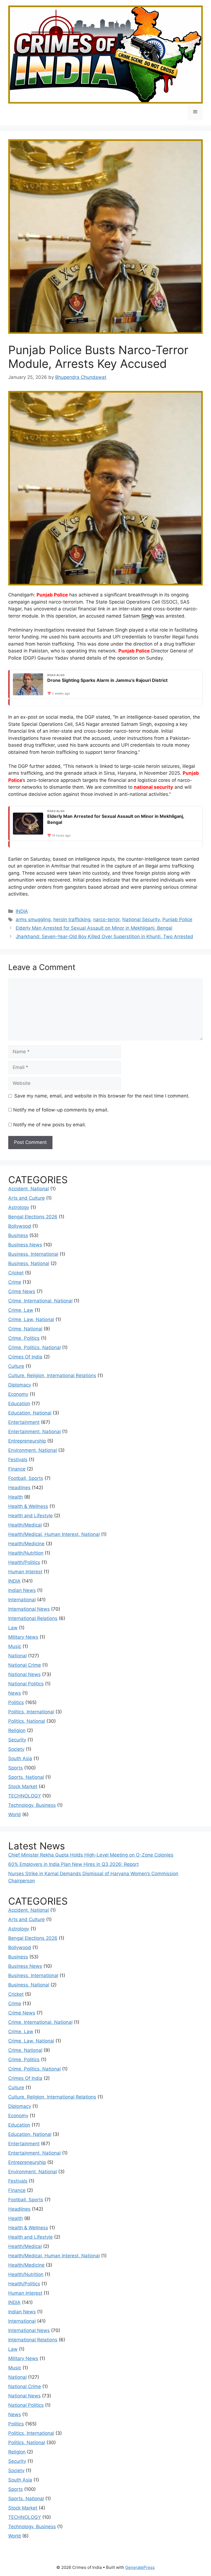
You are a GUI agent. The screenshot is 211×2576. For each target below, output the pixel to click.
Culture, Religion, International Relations (52, 1375)
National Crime (25, 1665)
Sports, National (26, 1777)
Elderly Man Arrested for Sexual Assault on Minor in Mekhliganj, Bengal (94, 928)
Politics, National (27, 1721)
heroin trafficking (72, 919)
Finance (17, 1469)
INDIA (22, 911)
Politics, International (31, 1712)
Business (18, 1235)
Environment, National (33, 1450)
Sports (16, 1768)
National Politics (26, 1684)
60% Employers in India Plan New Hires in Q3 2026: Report (73, 1864)
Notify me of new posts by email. (50, 1125)
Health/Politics (24, 1562)
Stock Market (23, 1786)
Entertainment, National (34, 1432)
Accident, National (29, 1189)
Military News (23, 1637)
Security (17, 1740)
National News (24, 1674)
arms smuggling (33, 919)
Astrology (19, 1207)
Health (16, 1497)
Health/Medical (25, 1525)
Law (13, 1628)
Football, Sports (26, 1478)
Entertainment (24, 1422)
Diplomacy (20, 1385)
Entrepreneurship (27, 1441)
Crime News (22, 1291)
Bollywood (20, 1226)
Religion (17, 1730)
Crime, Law (21, 1310)
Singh (148, 616)
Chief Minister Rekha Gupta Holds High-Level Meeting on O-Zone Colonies (91, 1855)
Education (19, 1404)
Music (15, 1646)
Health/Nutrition (26, 1553)
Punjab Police (52, 595)
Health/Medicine (26, 1544)
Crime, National (25, 1329)
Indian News (22, 1590)
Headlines (19, 1488)
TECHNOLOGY (25, 1796)
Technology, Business (32, 1805)
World (15, 1814)
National (17, 1656)
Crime (15, 1282)
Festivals (18, 1460)
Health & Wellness (28, 1506)
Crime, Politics (24, 1338)
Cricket (16, 1273)
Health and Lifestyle (30, 1516)
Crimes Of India (25, 1357)
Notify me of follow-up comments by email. (61, 1110)
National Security (141, 919)
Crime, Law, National (31, 1319)
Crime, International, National (40, 1301)
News (15, 1693)
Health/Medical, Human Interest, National (54, 1534)
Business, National (29, 1263)
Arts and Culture (27, 1198)
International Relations (33, 1618)
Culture (16, 1366)
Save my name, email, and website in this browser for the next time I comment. (102, 1096)
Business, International (33, 1254)
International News (29, 1609)
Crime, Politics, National (34, 1347)
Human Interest (25, 1572)
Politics (16, 1702)
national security (153, 787)
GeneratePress (140, 2567)
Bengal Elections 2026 (33, 1217)
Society (16, 1749)
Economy (18, 1394)
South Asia (20, 1758)
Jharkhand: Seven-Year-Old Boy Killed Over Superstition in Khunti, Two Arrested (104, 937)
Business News (25, 1245)
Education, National (30, 1413)
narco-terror (106, 919)
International (22, 1600)
